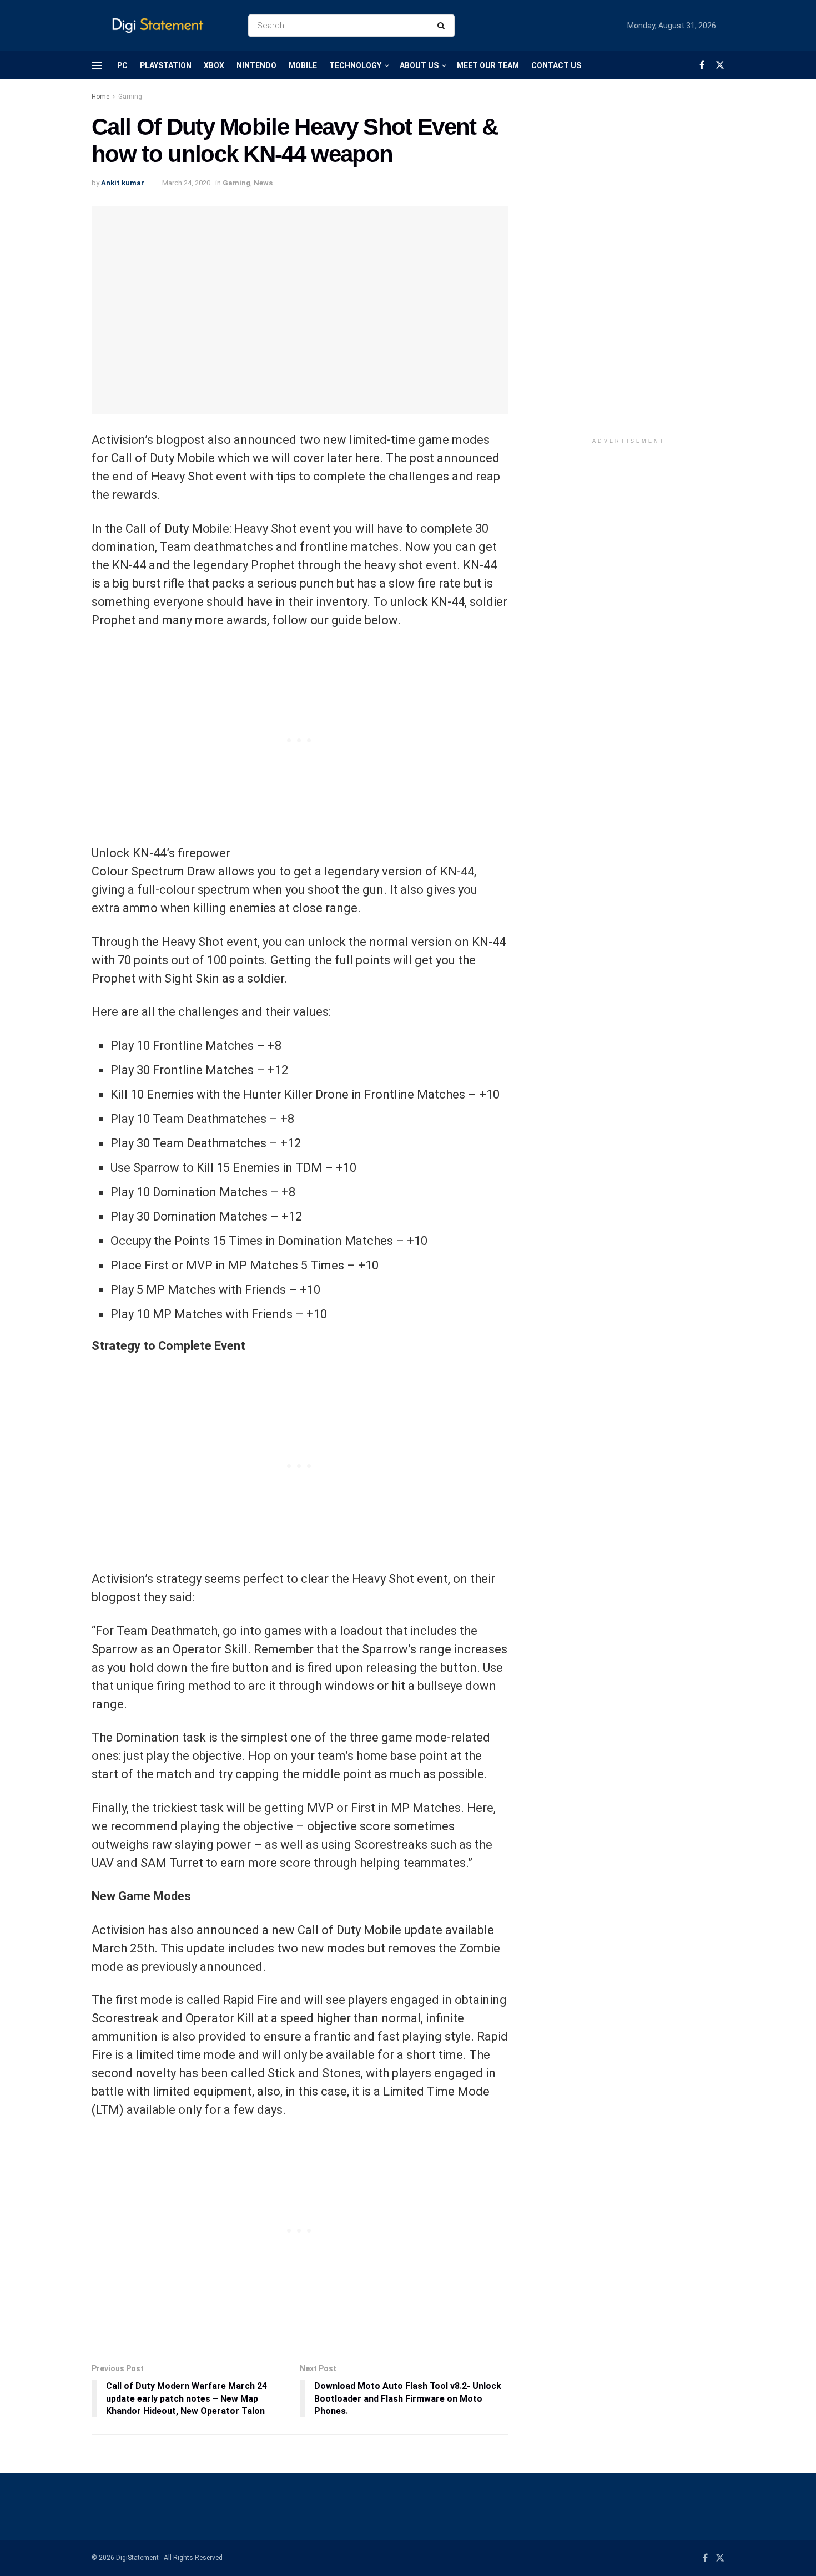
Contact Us (556, 65)
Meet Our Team (488, 65)
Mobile (303, 65)
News (263, 183)
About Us (419, 65)
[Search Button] (443, 26)
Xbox (214, 65)
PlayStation (166, 65)
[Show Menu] (97, 65)
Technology (355, 65)
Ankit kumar (123, 183)
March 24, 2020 (186, 183)
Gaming (130, 97)
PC (122, 65)
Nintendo (256, 65)
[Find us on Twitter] (720, 65)
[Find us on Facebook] (702, 65)
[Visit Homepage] (160, 26)
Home (100, 97)
